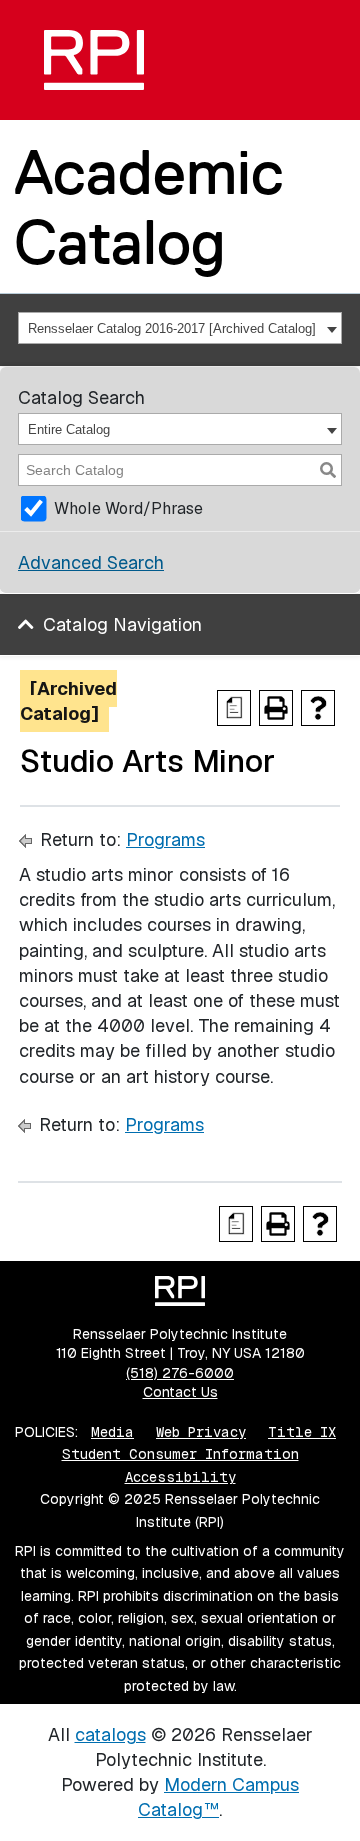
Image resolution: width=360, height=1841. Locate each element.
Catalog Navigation (122, 624)
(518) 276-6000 (180, 1373)
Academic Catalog (149, 206)
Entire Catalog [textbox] (69, 429)
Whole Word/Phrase (128, 508)
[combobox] (180, 328)
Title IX (302, 1432)
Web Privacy (201, 1432)
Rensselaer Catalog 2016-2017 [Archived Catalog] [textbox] (172, 328)
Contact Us (180, 1392)
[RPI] (94, 60)
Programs (165, 839)
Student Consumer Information (180, 1454)
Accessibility (180, 1477)
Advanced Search (91, 562)
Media (112, 1432)
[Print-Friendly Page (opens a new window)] (276, 708)
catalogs (110, 1734)
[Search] (328, 470)
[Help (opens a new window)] (318, 708)
